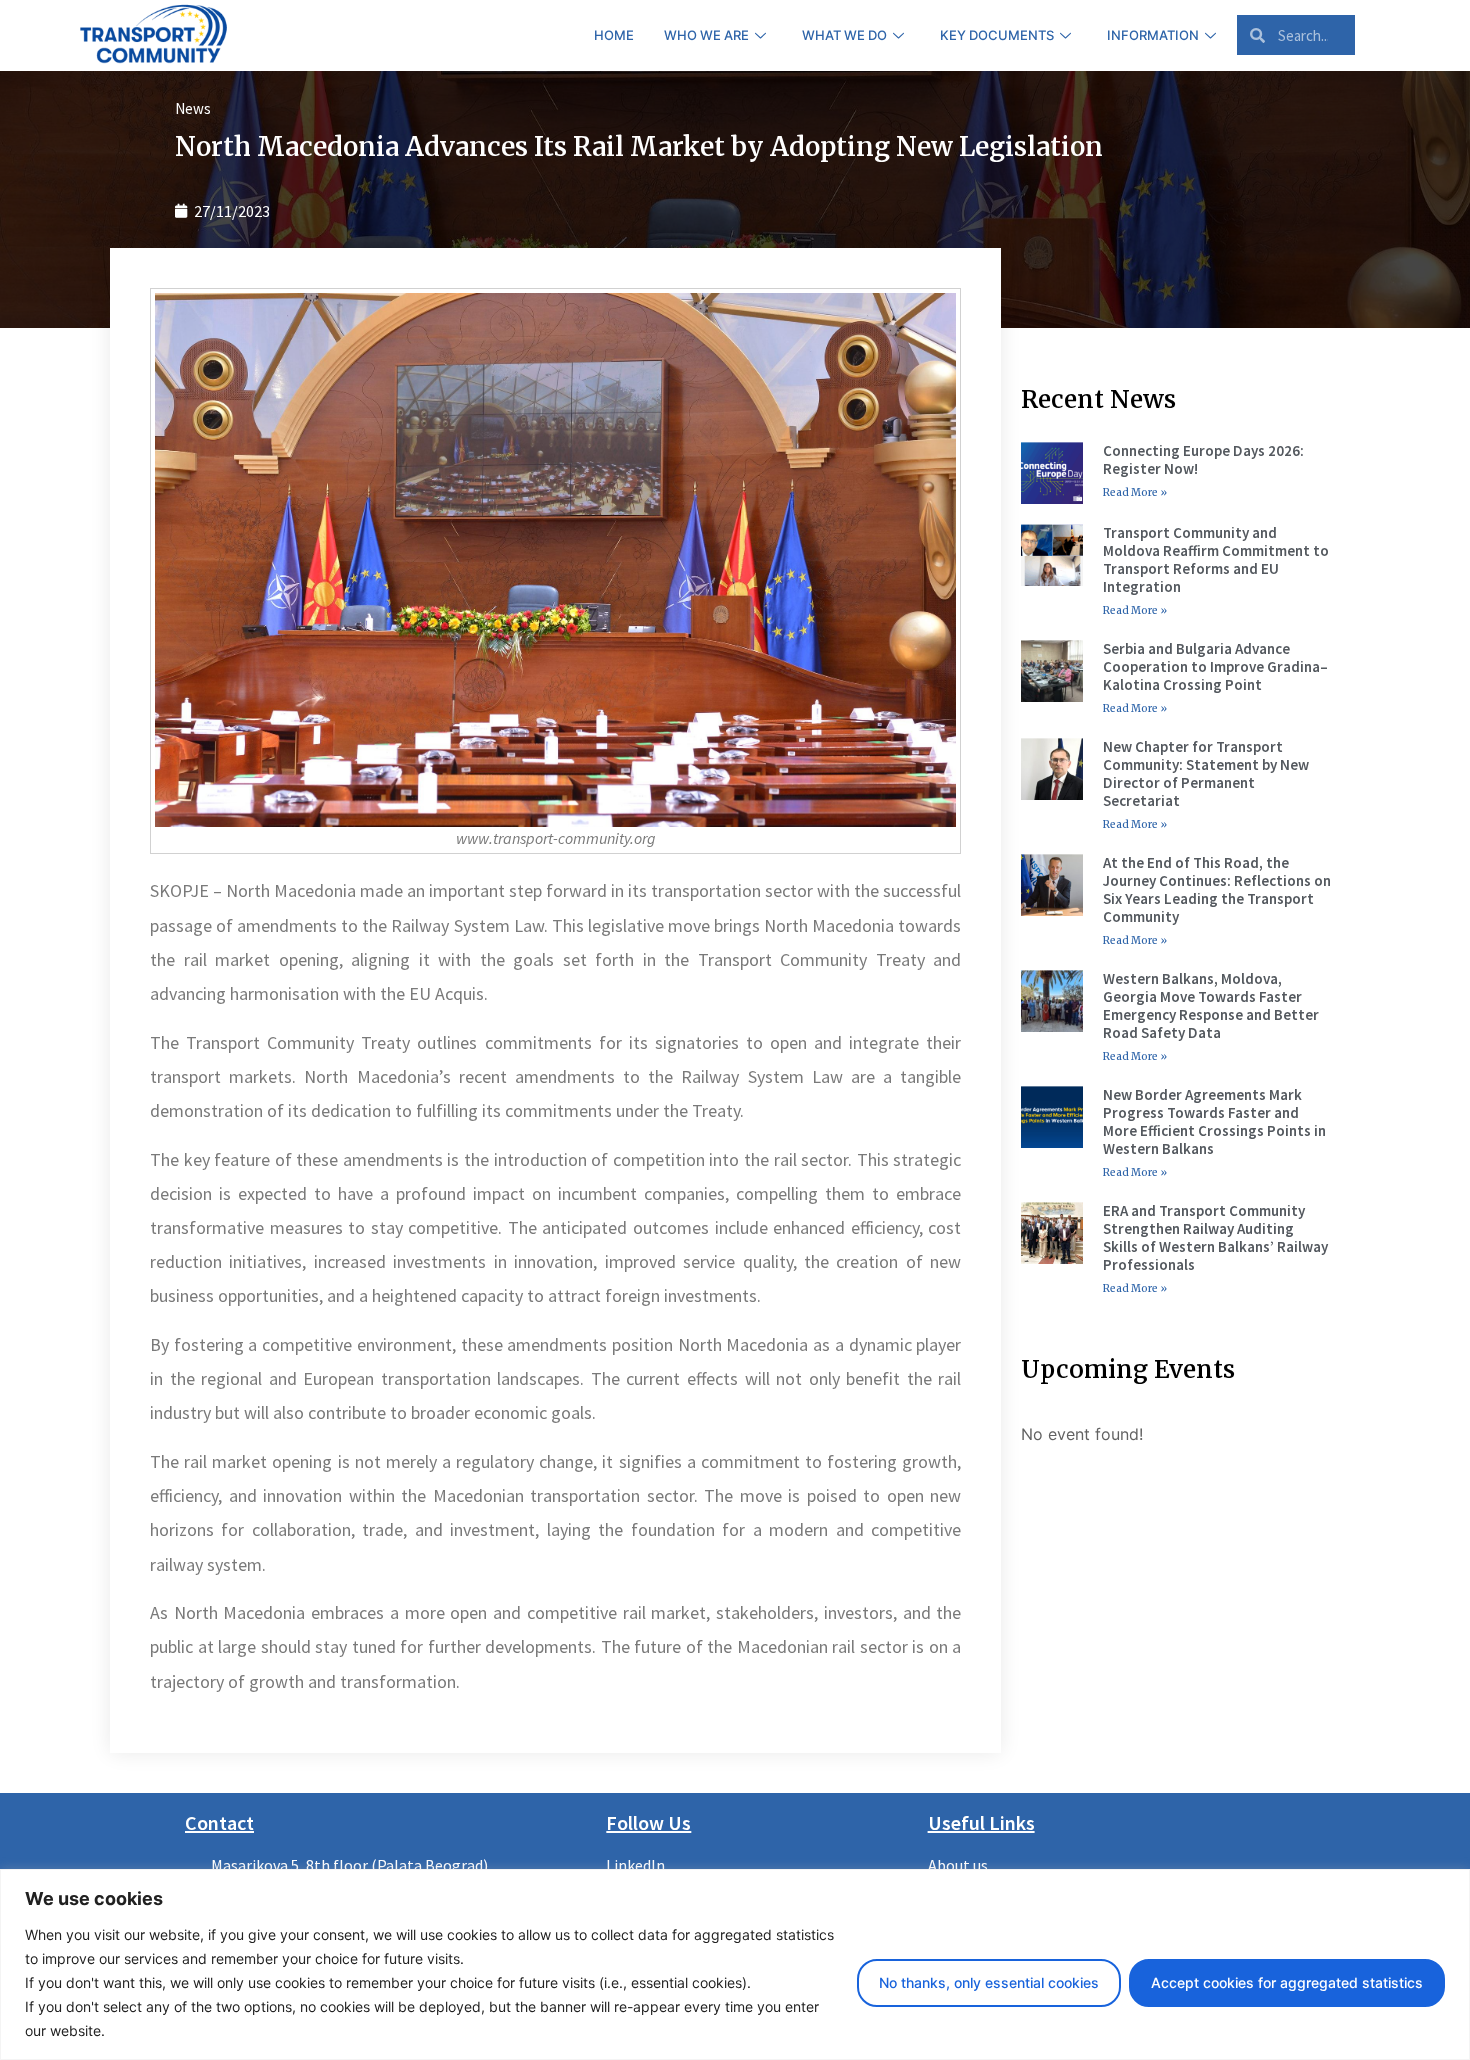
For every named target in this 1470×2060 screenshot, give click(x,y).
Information (1153, 35)
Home (614, 35)
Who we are (706, 35)
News (193, 108)
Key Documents (997, 35)
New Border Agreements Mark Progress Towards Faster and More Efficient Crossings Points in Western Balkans (1214, 1121)
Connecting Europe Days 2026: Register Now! (1203, 459)
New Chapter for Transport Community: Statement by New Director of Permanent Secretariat (1206, 773)
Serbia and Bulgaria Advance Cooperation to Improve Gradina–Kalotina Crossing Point (1215, 666)
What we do (844, 35)
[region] (735, 1964)
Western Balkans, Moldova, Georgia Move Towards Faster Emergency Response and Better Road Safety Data (1211, 1005)
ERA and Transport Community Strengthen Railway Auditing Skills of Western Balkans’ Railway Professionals (1215, 1237)
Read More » (1135, 492)
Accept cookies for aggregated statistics (1287, 1982)
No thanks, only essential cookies (989, 1982)
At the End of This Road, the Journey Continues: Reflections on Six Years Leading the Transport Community (1217, 889)
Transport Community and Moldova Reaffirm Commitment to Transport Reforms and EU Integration (1216, 559)
